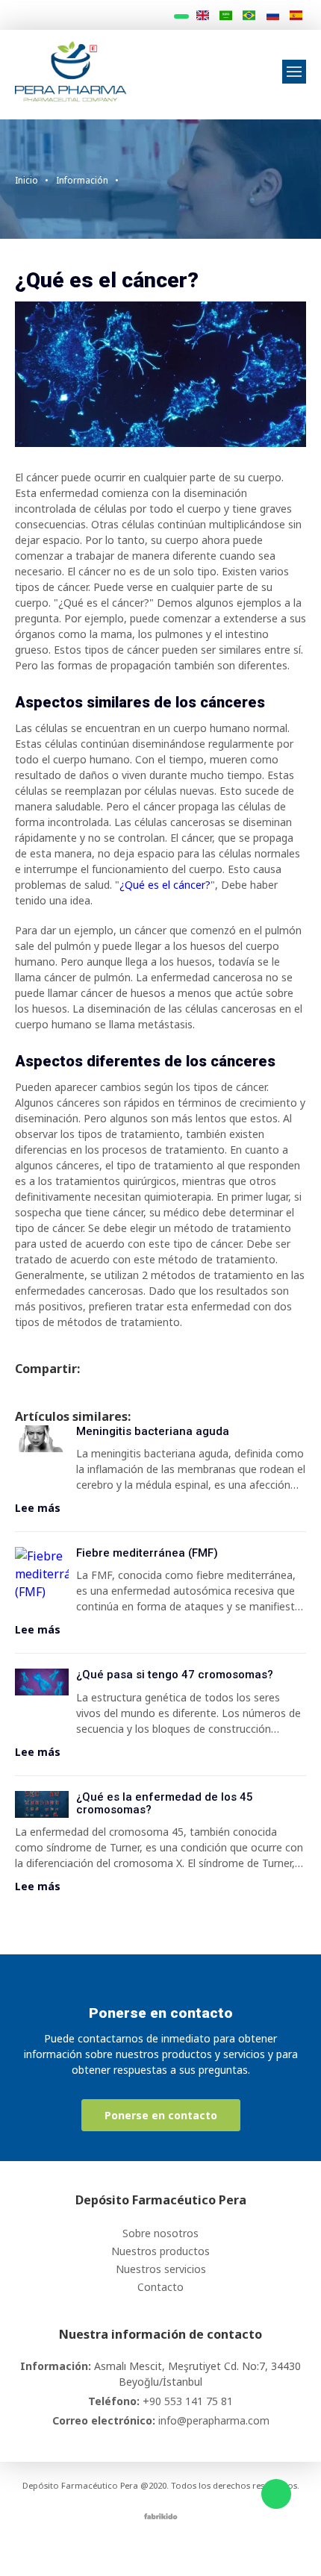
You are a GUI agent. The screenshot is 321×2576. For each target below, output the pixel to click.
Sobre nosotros (160, 2233)
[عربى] (226, 16)
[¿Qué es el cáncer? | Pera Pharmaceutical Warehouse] (71, 70)
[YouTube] (192, 2548)
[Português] (249, 16)
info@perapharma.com (214, 2420)
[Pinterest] (213, 2548)
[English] (202, 16)
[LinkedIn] (171, 2548)
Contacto (160, 2287)
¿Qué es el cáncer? (165, 885)
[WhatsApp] (276, 2494)
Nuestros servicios (161, 2269)
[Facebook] (129, 2548)
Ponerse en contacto (161, 2115)
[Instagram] (150, 2548)
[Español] (296, 16)
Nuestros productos (160, 2251)
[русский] (272, 16)
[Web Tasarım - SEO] (161, 2515)
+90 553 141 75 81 (188, 2401)
